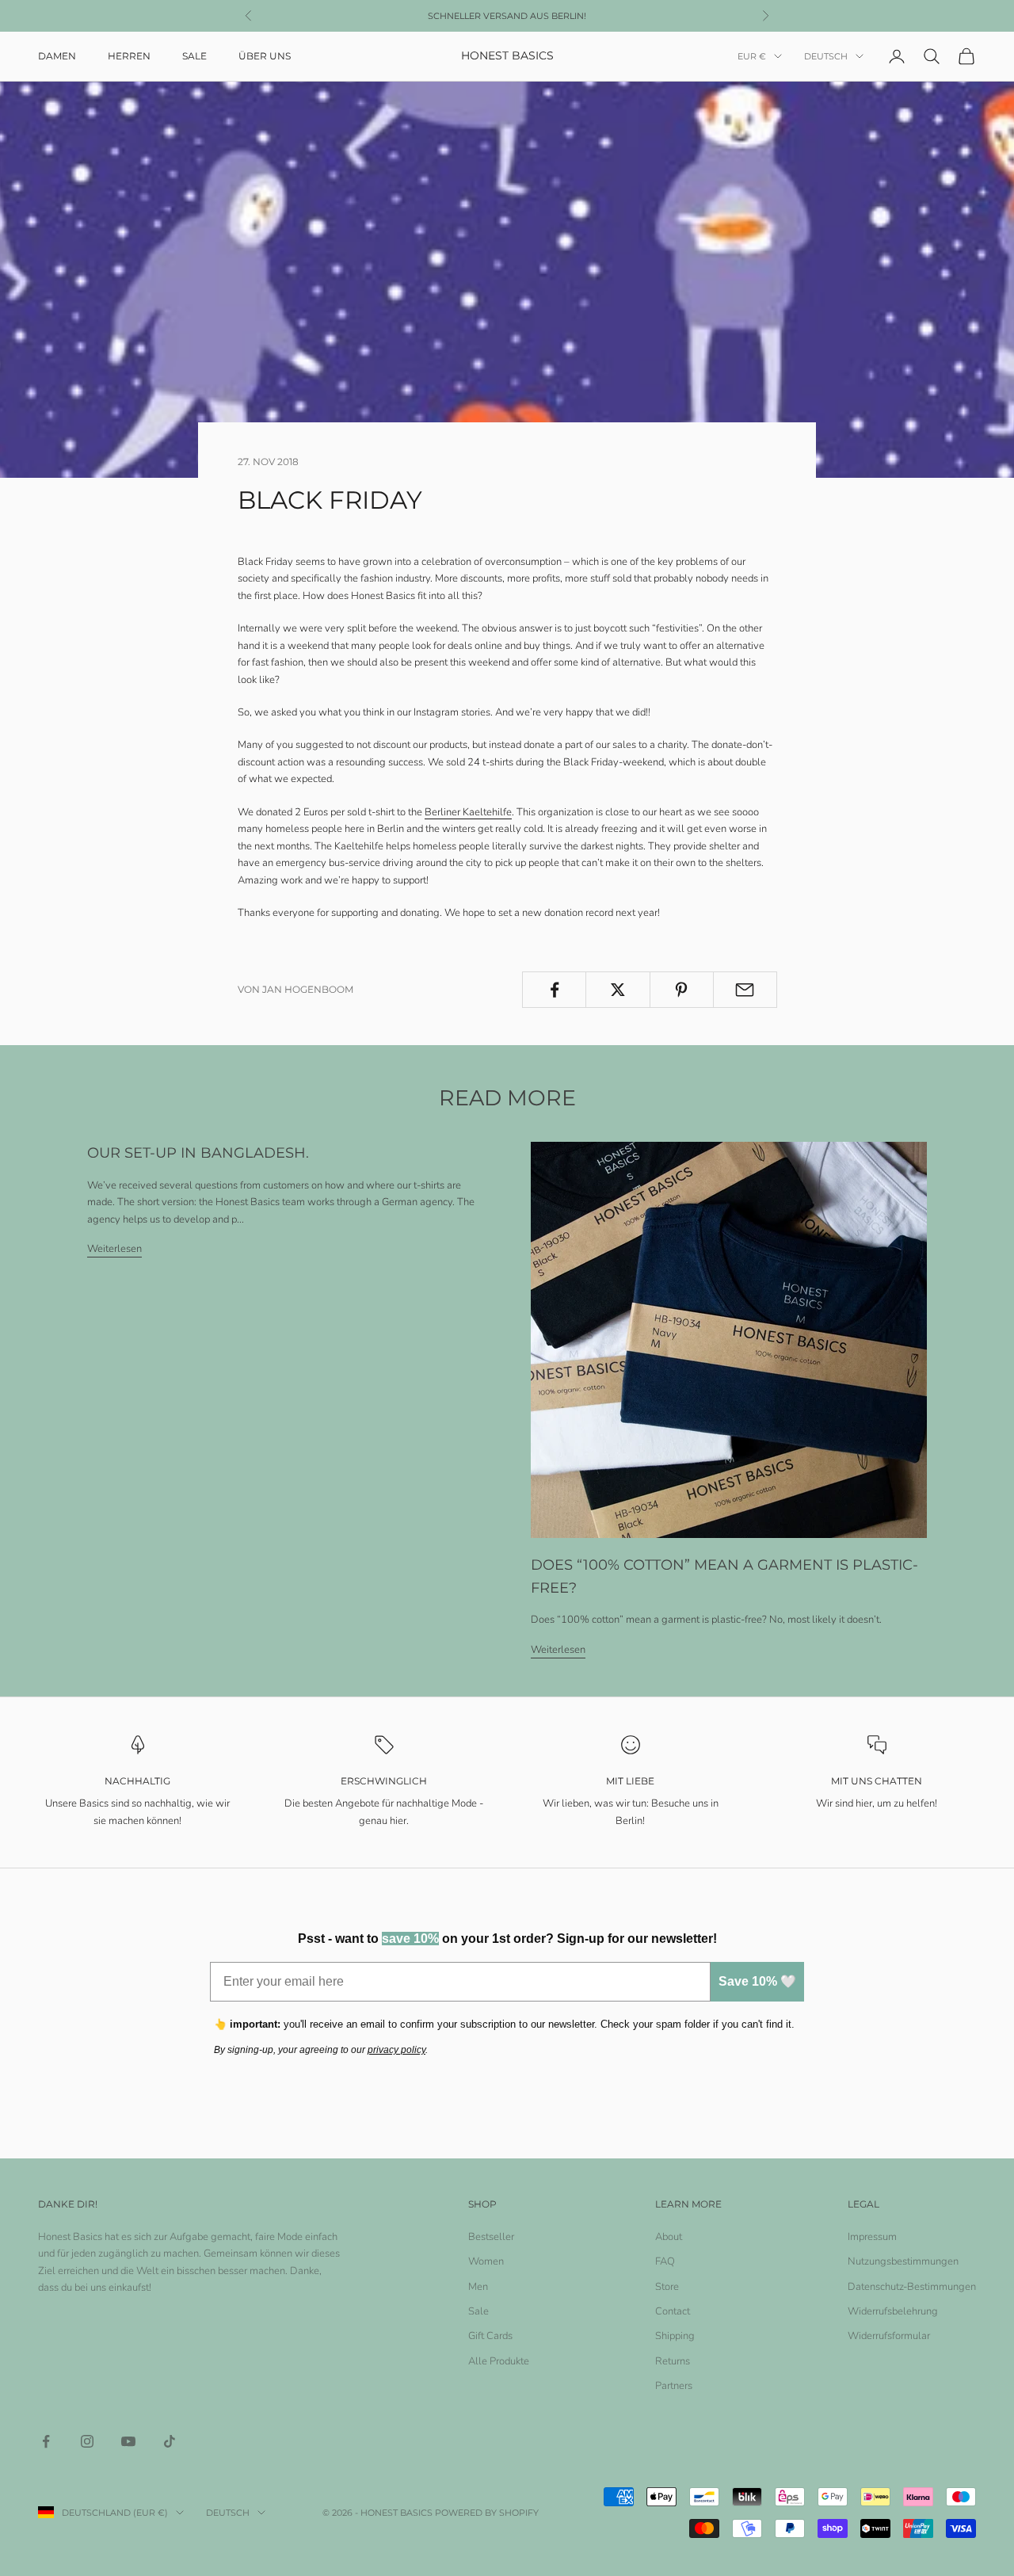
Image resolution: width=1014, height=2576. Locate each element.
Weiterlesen (114, 1249)
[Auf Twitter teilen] (618, 990)
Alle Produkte (499, 2361)
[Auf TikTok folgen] (170, 2441)
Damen (57, 56)
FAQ (665, 2261)
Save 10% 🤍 (757, 1981)
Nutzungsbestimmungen (903, 2261)
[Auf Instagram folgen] (87, 2441)
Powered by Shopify (487, 2513)
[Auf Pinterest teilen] (682, 990)
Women (486, 2261)
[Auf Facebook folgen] (46, 2441)
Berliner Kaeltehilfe (468, 812)
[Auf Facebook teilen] (554, 990)
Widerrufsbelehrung (893, 2311)
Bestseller (491, 2237)
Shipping (675, 2336)
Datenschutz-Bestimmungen (912, 2287)
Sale (194, 56)
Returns (673, 2361)
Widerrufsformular (889, 2336)
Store (667, 2287)
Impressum (872, 2237)
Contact (673, 2311)
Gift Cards (490, 2336)
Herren (129, 56)
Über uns (265, 56)
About (669, 2237)
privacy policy (396, 2050)
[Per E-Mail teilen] (745, 990)
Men (478, 2287)
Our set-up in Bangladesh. (198, 1153)
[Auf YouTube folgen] (128, 2441)
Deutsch (826, 56)
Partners (674, 2386)
